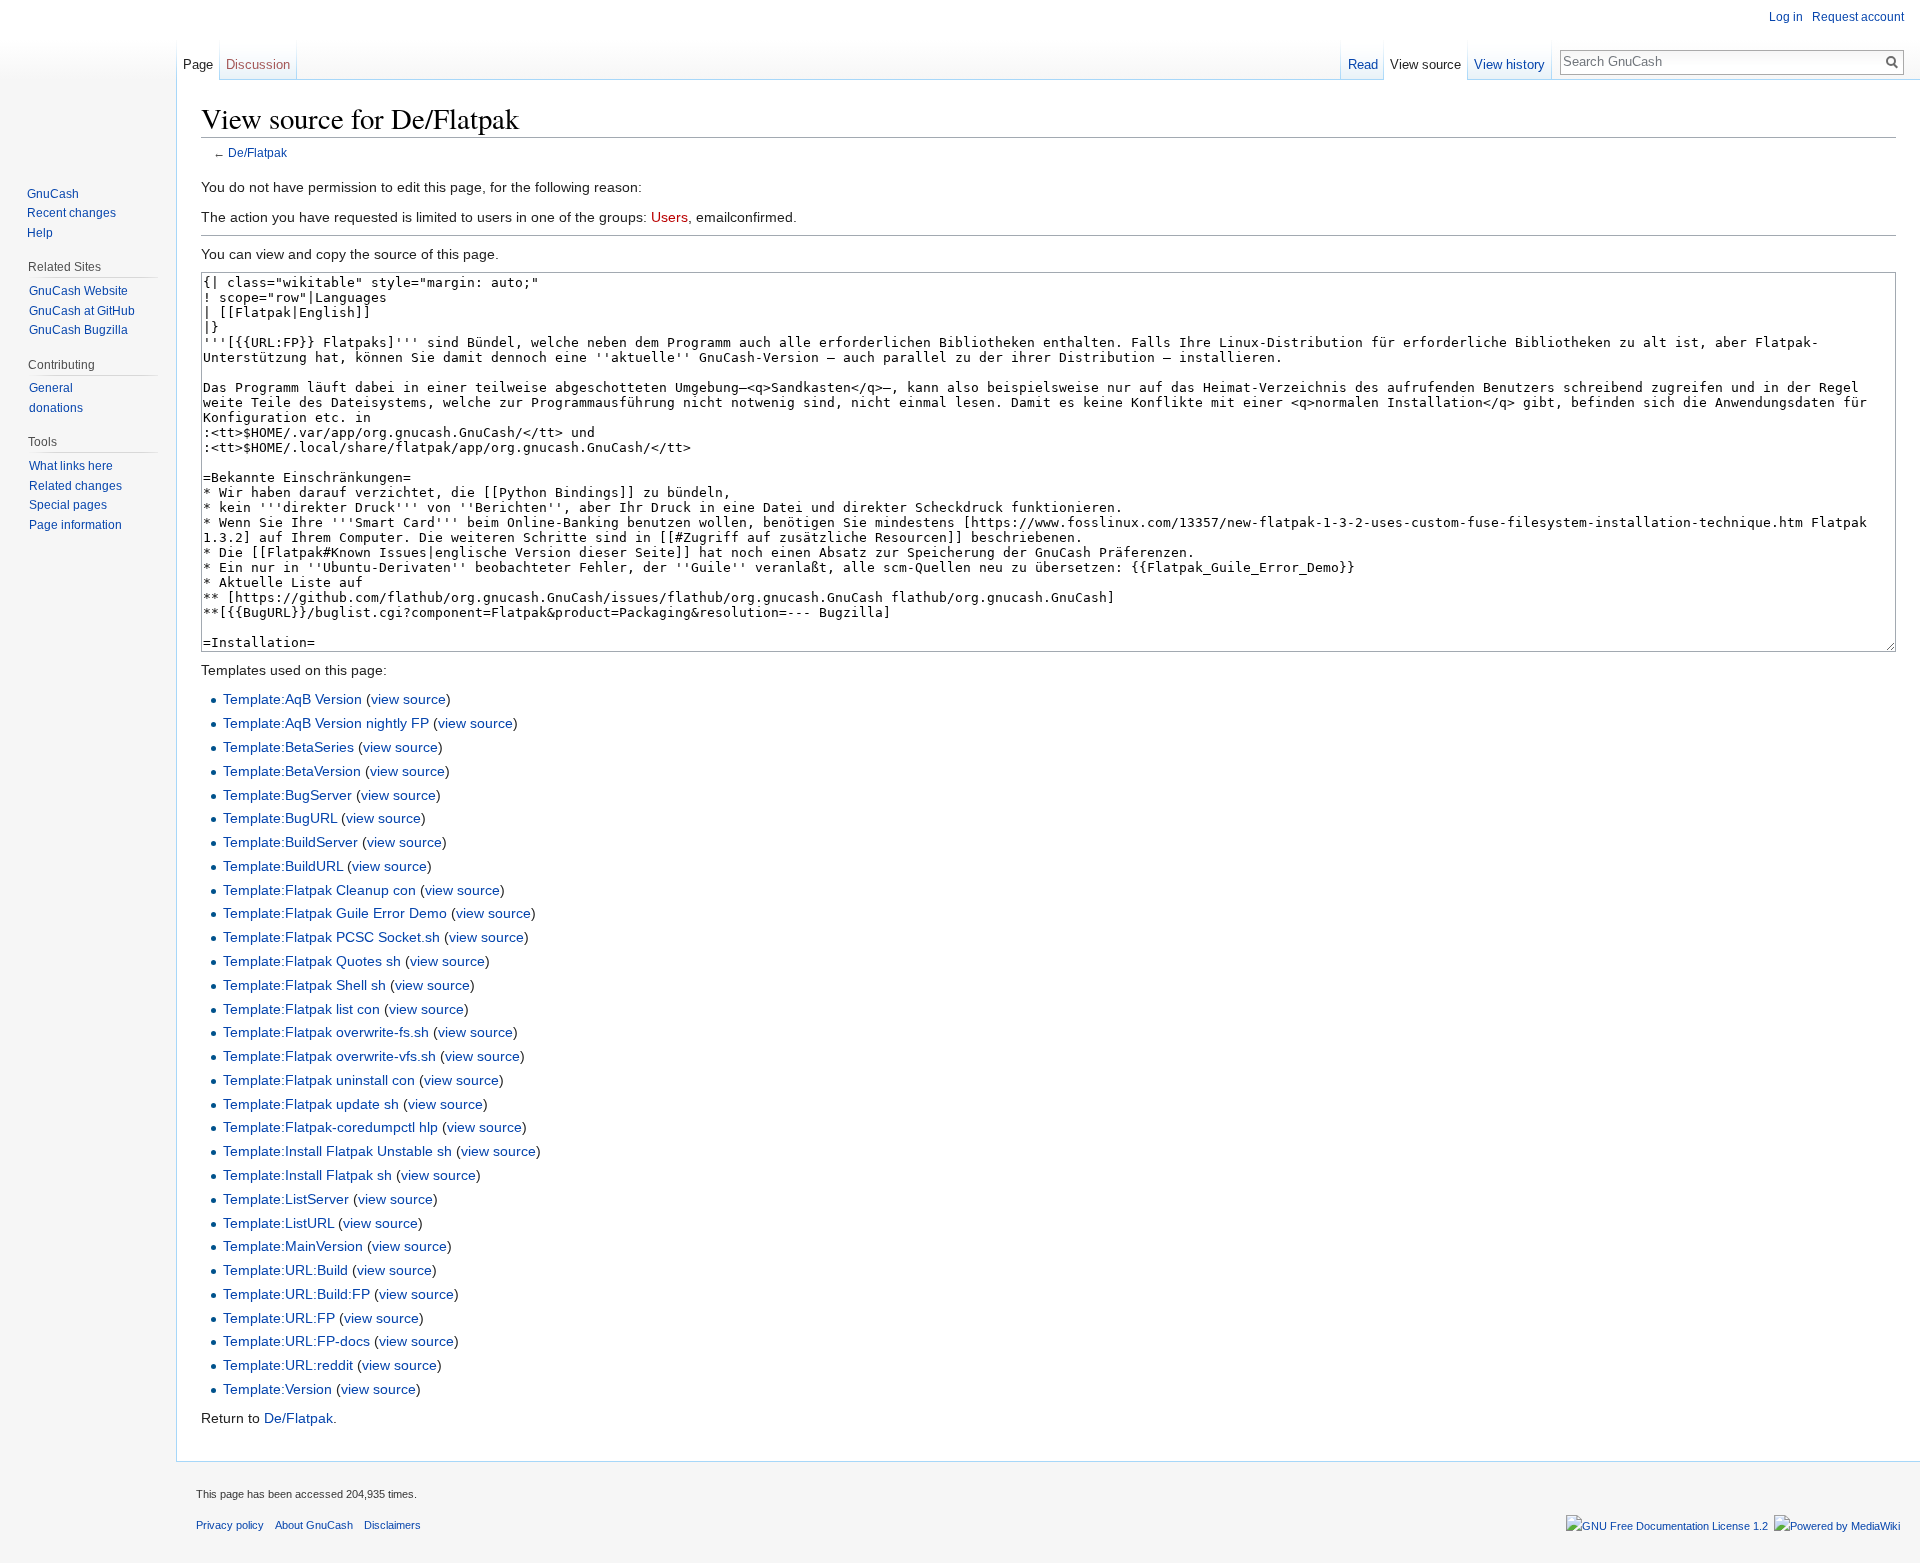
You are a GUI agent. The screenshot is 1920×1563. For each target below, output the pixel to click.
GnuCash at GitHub (82, 311)
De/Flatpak (257, 152)
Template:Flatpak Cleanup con (319, 890)
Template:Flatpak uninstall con (319, 1080)
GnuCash (53, 194)
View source (1425, 64)
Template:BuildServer (290, 842)
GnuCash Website (78, 291)
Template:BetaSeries (288, 747)
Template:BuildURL (283, 866)
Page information (75, 525)
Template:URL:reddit (288, 1365)
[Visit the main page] (88, 80)
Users (669, 217)
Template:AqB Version (292, 699)
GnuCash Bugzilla (78, 330)
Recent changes (71, 213)
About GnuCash (314, 1525)
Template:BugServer (287, 795)
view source (408, 699)
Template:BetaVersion (292, 771)
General (51, 388)
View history (1509, 64)
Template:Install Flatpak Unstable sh (337, 1151)
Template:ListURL (278, 1223)
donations (56, 408)
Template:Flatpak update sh (311, 1104)
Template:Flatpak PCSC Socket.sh (331, 937)
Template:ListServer (286, 1199)
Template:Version (277, 1389)
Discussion (258, 64)
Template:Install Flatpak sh (307, 1175)
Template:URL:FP (279, 1318)
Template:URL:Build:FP (296, 1294)
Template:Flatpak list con (301, 1009)
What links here (71, 466)
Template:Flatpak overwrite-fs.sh (326, 1032)
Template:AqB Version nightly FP (326, 723)
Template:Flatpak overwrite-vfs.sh (329, 1056)
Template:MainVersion (293, 1246)
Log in (1786, 17)
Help (40, 233)
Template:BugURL (280, 818)
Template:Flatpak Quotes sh (312, 961)
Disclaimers (392, 1525)
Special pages (68, 505)
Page (198, 64)
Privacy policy (230, 1525)
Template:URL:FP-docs (296, 1341)
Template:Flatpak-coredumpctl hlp (330, 1127)
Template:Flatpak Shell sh (304, 985)
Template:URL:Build (285, 1270)
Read (1363, 64)
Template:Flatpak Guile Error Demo (335, 913)
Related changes (75, 486)
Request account (1858, 17)
